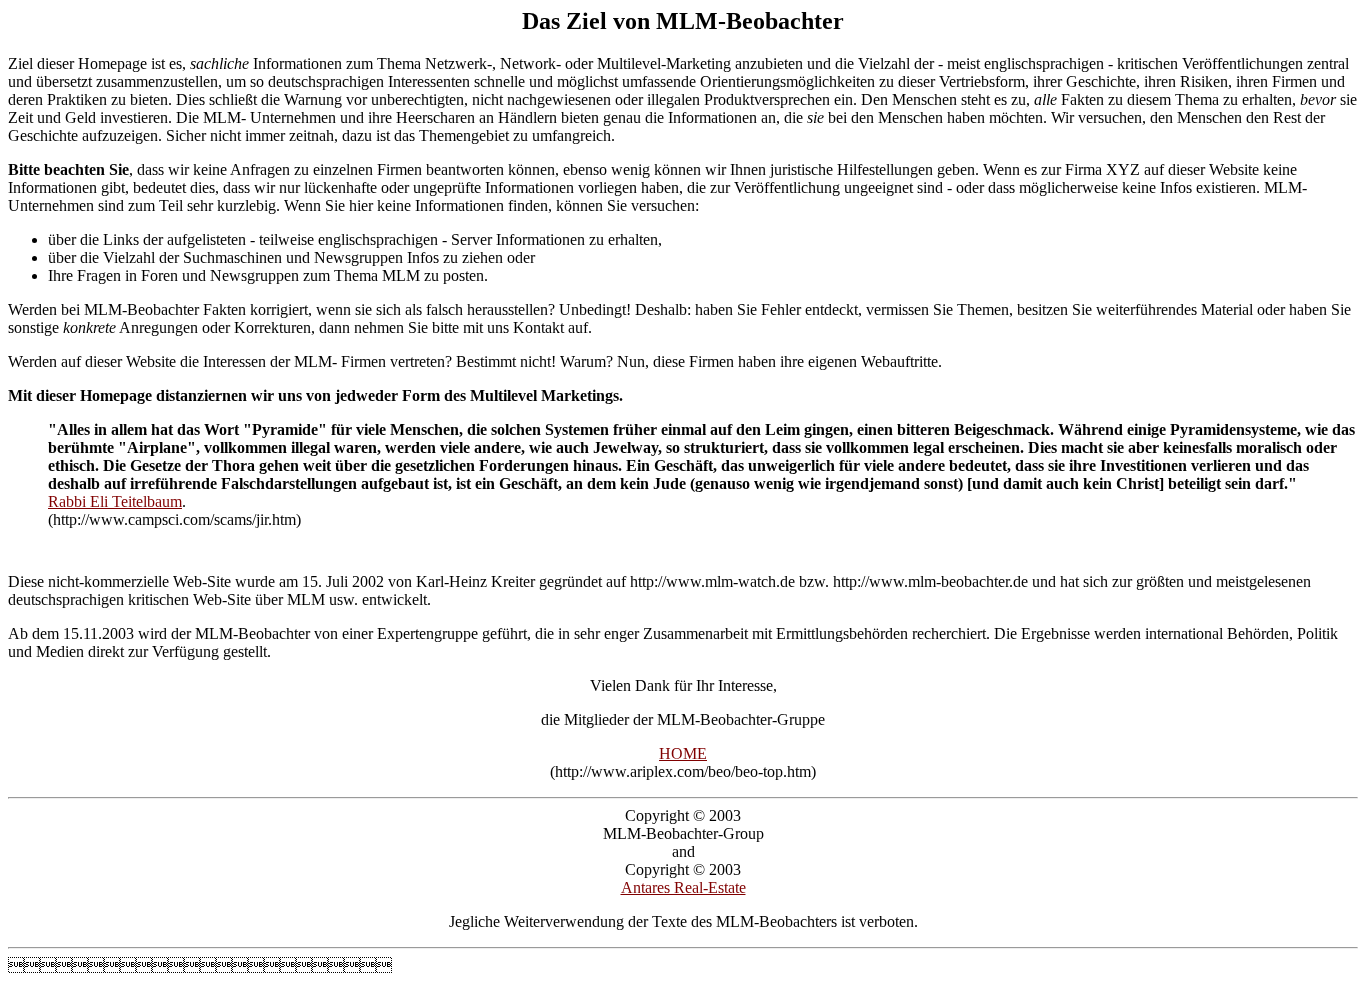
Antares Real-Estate (683, 887)
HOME (683, 753)
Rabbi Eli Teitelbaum (115, 501)
